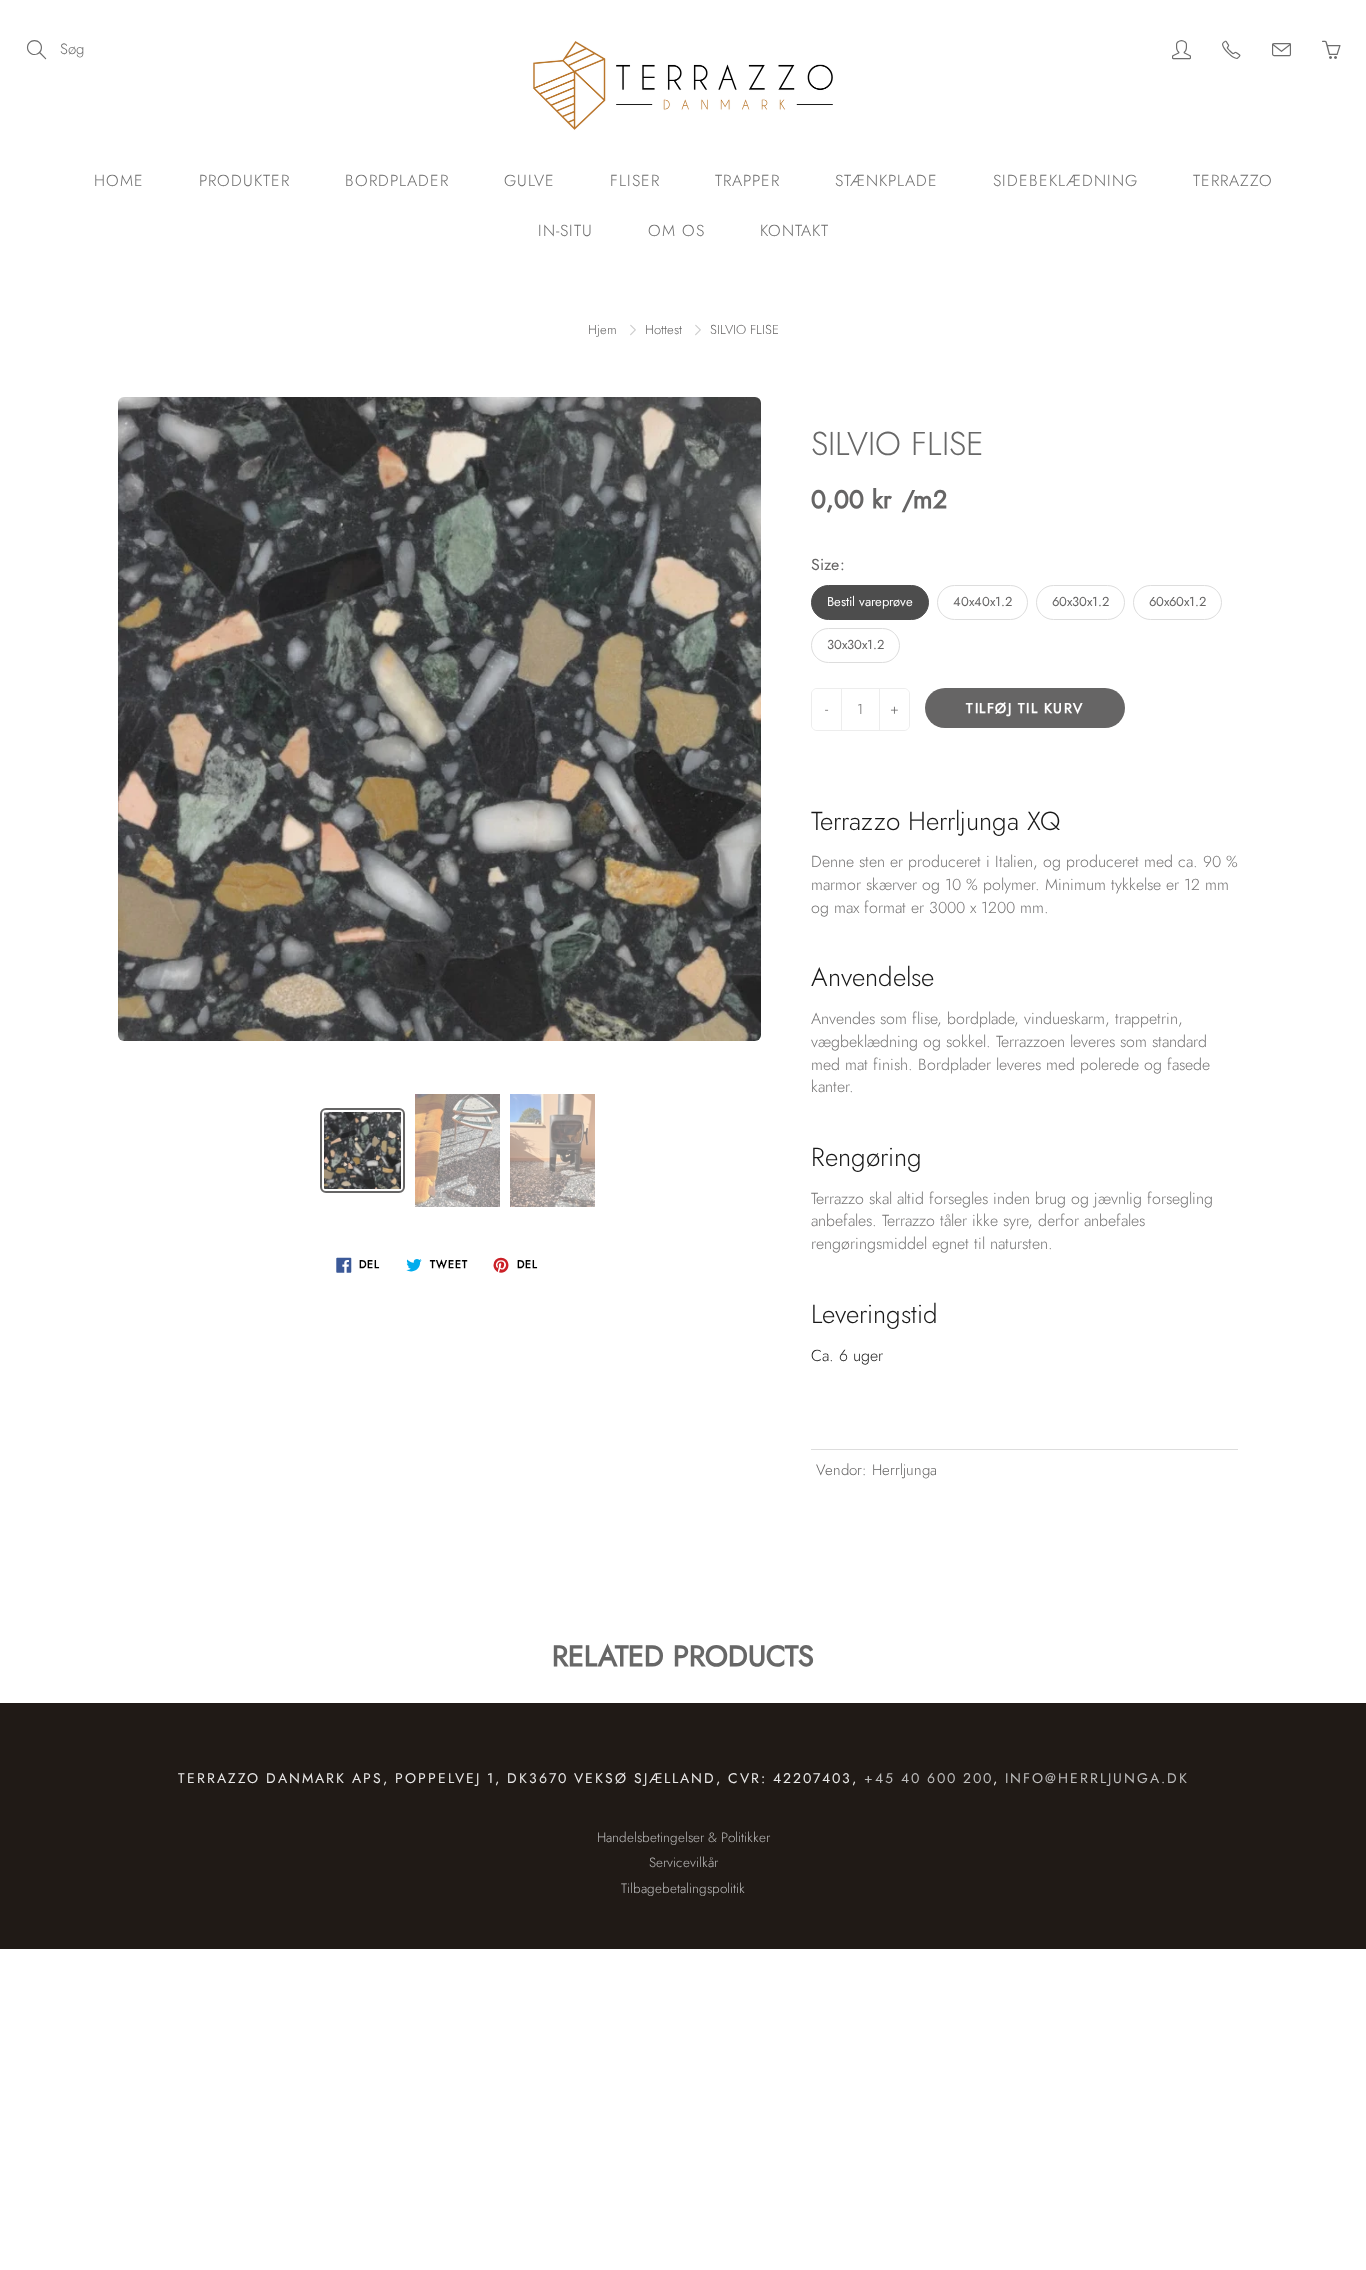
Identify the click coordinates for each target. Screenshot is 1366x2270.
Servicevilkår (683, 1862)
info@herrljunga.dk (1097, 1778)
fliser (635, 180)
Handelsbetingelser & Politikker (683, 1837)
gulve (529, 180)
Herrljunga (904, 1470)
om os (676, 230)
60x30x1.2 (1080, 601)
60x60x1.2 (1177, 601)
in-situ (565, 230)
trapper (747, 180)
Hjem (602, 329)
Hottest (663, 329)
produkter (244, 180)
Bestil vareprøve (870, 601)
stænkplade (886, 180)
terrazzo (1233, 180)
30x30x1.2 (855, 644)
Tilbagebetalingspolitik (683, 1888)
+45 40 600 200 (928, 1778)
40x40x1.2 (982, 601)
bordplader (397, 180)
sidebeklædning (1065, 180)
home (119, 180)
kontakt (794, 230)
